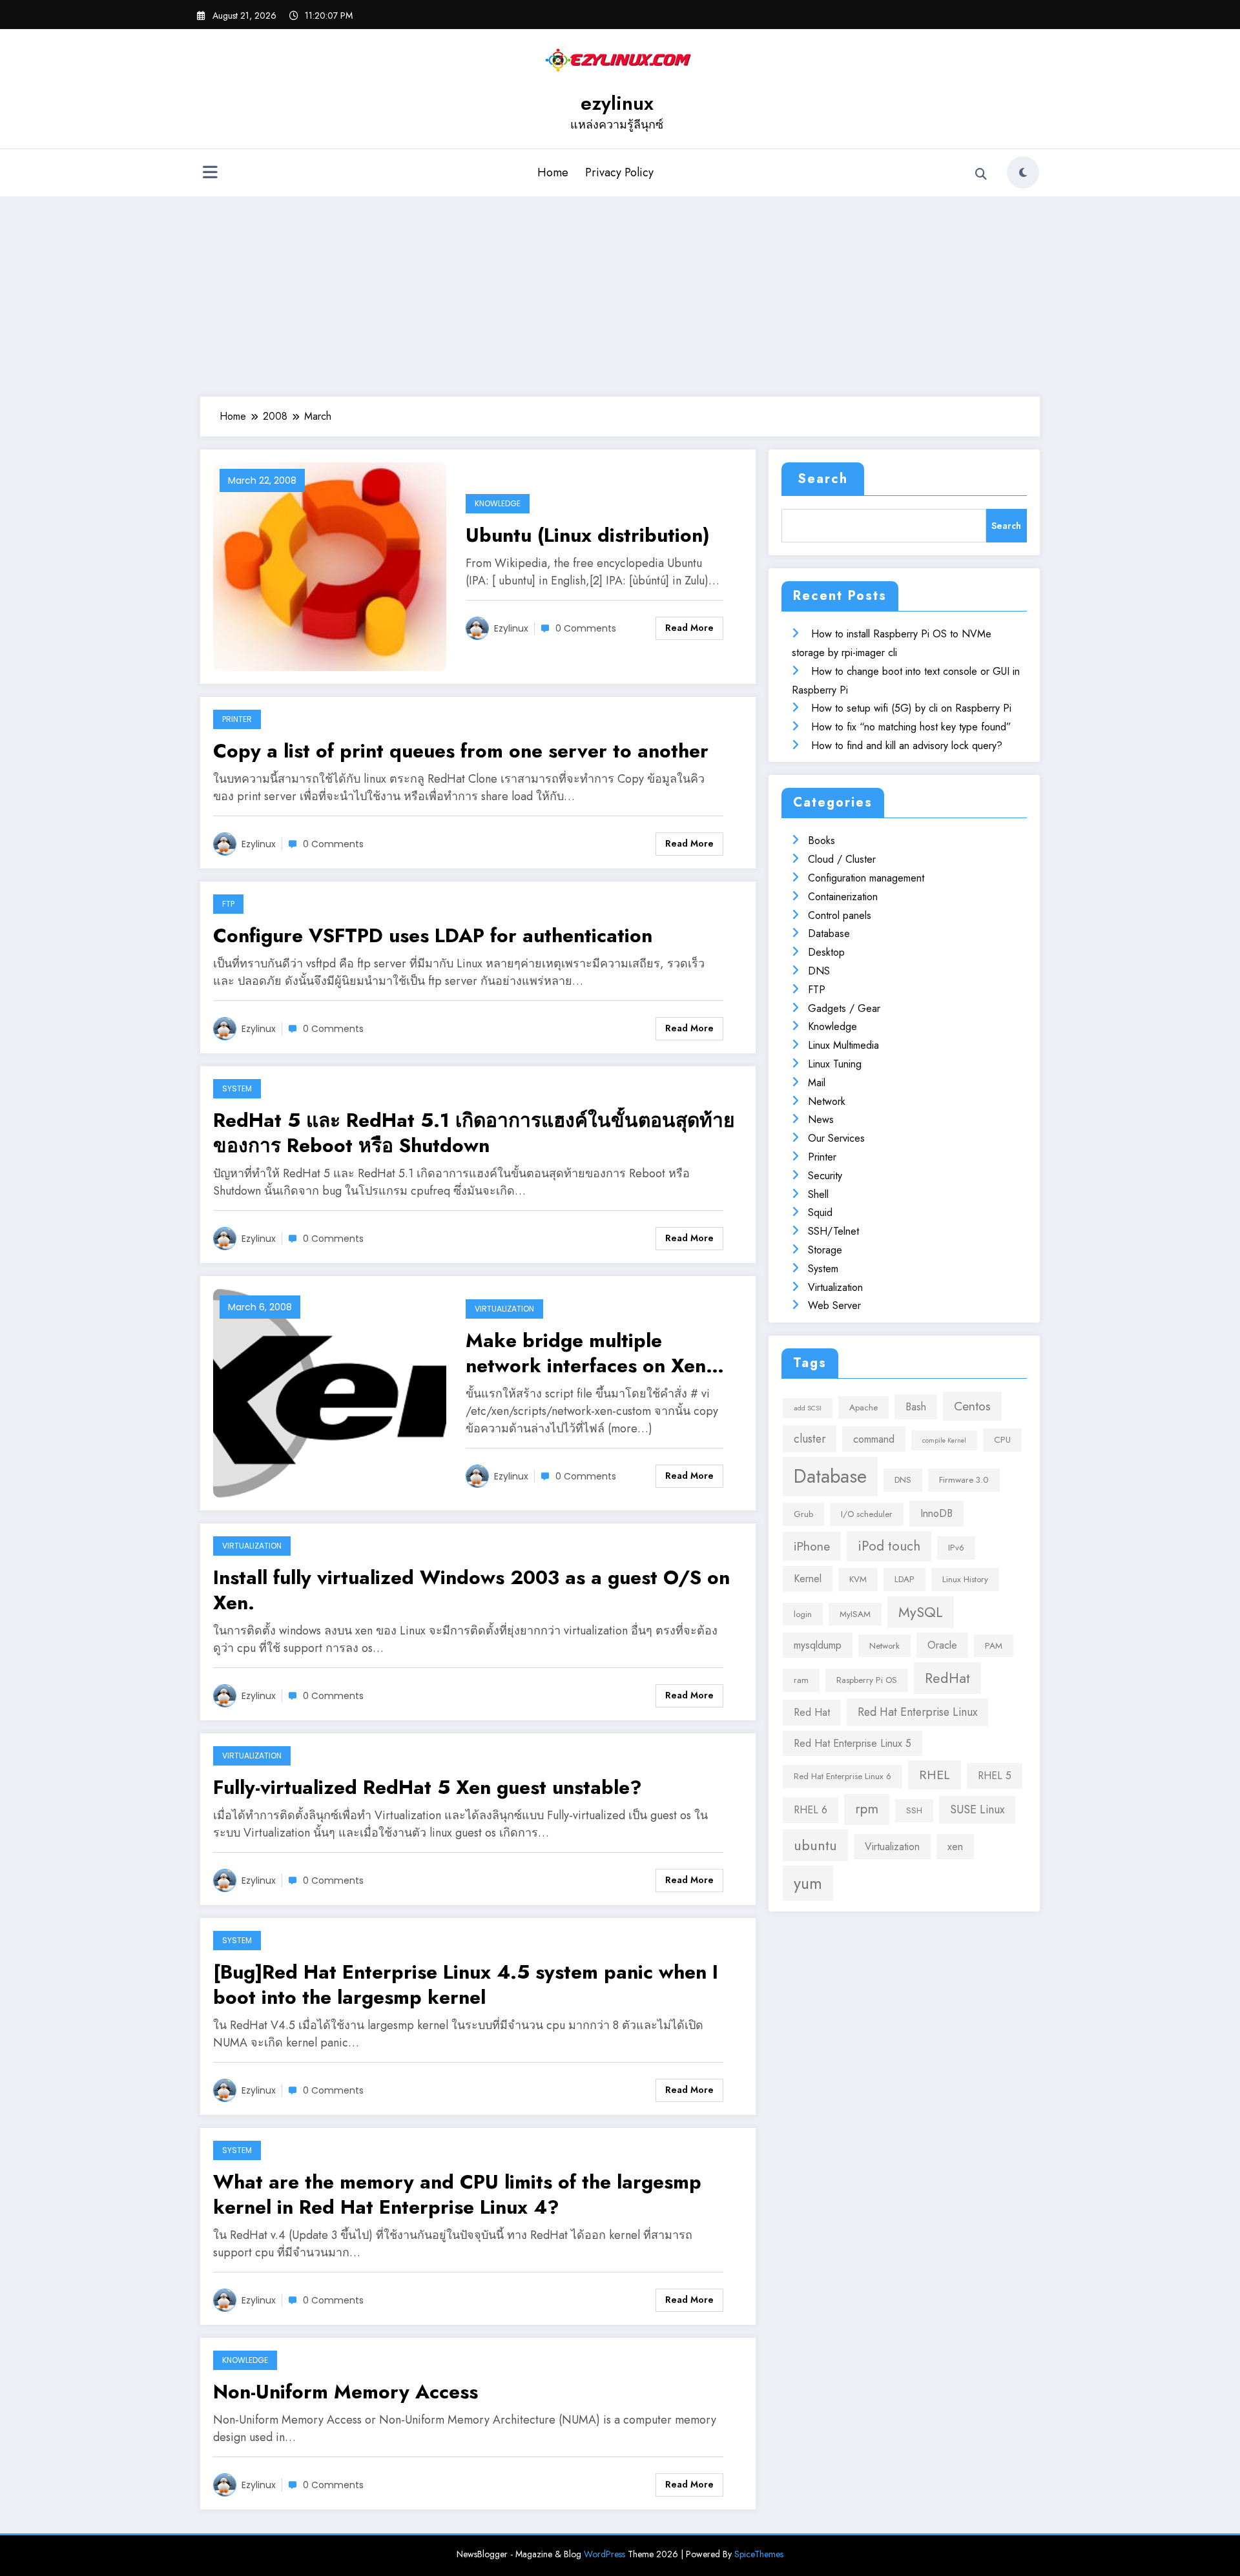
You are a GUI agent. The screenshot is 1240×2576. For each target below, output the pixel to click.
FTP (228, 904)
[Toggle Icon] (210, 174)
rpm (867, 1809)
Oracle (942, 1645)
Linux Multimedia (843, 1045)
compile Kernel (944, 1440)
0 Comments (586, 628)
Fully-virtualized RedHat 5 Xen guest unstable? (428, 1787)
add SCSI (808, 1408)
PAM (994, 1646)
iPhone (812, 1546)
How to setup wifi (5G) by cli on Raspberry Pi (911, 708)
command (874, 1439)
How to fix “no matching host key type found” (911, 727)
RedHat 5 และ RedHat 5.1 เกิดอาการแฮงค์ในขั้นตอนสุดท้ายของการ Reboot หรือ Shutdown (474, 1133)
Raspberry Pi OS (867, 1680)
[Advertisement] (620, 293)
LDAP (904, 1579)
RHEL (935, 1775)
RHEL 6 (811, 1810)
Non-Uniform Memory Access (346, 2392)
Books (821, 840)
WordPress (604, 2554)
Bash (916, 1407)
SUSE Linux (977, 1809)
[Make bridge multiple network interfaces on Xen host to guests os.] (330, 1392)
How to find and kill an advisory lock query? (907, 746)
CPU (1002, 1440)
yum (808, 1883)
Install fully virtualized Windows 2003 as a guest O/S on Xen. (471, 1590)
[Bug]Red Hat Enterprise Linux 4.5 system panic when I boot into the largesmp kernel (466, 1984)
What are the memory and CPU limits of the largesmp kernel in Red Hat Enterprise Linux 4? (457, 2194)
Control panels (840, 915)
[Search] (981, 174)
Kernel (808, 1579)
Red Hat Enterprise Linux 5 (852, 1743)
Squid (820, 1212)
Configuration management (866, 878)
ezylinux (617, 103)
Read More (689, 628)
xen (955, 1847)
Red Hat (812, 1712)
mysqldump (818, 1645)
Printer (237, 719)
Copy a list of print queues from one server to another (461, 751)
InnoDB (936, 1513)
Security (825, 1176)
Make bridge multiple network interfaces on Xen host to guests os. (586, 1353)
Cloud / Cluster (842, 859)
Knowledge (498, 503)
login (803, 1614)
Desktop (826, 952)
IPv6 (956, 1548)
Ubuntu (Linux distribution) (588, 535)
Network (827, 1101)
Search (823, 479)
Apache (863, 1407)
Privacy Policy (619, 172)
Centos (972, 1406)
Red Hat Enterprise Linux (917, 1712)
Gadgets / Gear (844, 1008)
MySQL (921, 1612)
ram (801, 1680)
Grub (803, 1514)
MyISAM (855, 1614)
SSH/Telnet (833, 1231)
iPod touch (889, 1546)
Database (829, 933)
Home (553, 172)
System (237, 1088)
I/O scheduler (867, 1514)
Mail (817, 1083)
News (821, 1119)
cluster (810, 1439)
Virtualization (504, 1309)
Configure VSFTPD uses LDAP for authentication (433, 935)
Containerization (843, 897)
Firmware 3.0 (964, 1480)
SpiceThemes (759, 2554)
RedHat (947, 1678)
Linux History (965, 1579)
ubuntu (815, 1845)
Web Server (834, 1305)
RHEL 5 (995, 1776)
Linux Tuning (835, 1064)
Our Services (836, 1138)
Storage (825, 1250)
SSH (914, 1810)
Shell (818, 1194)
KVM (858, 1579)
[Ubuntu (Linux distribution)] (330, 565)
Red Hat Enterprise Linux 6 (842, 1776)
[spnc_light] (1023, 172)
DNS (819, 971)
